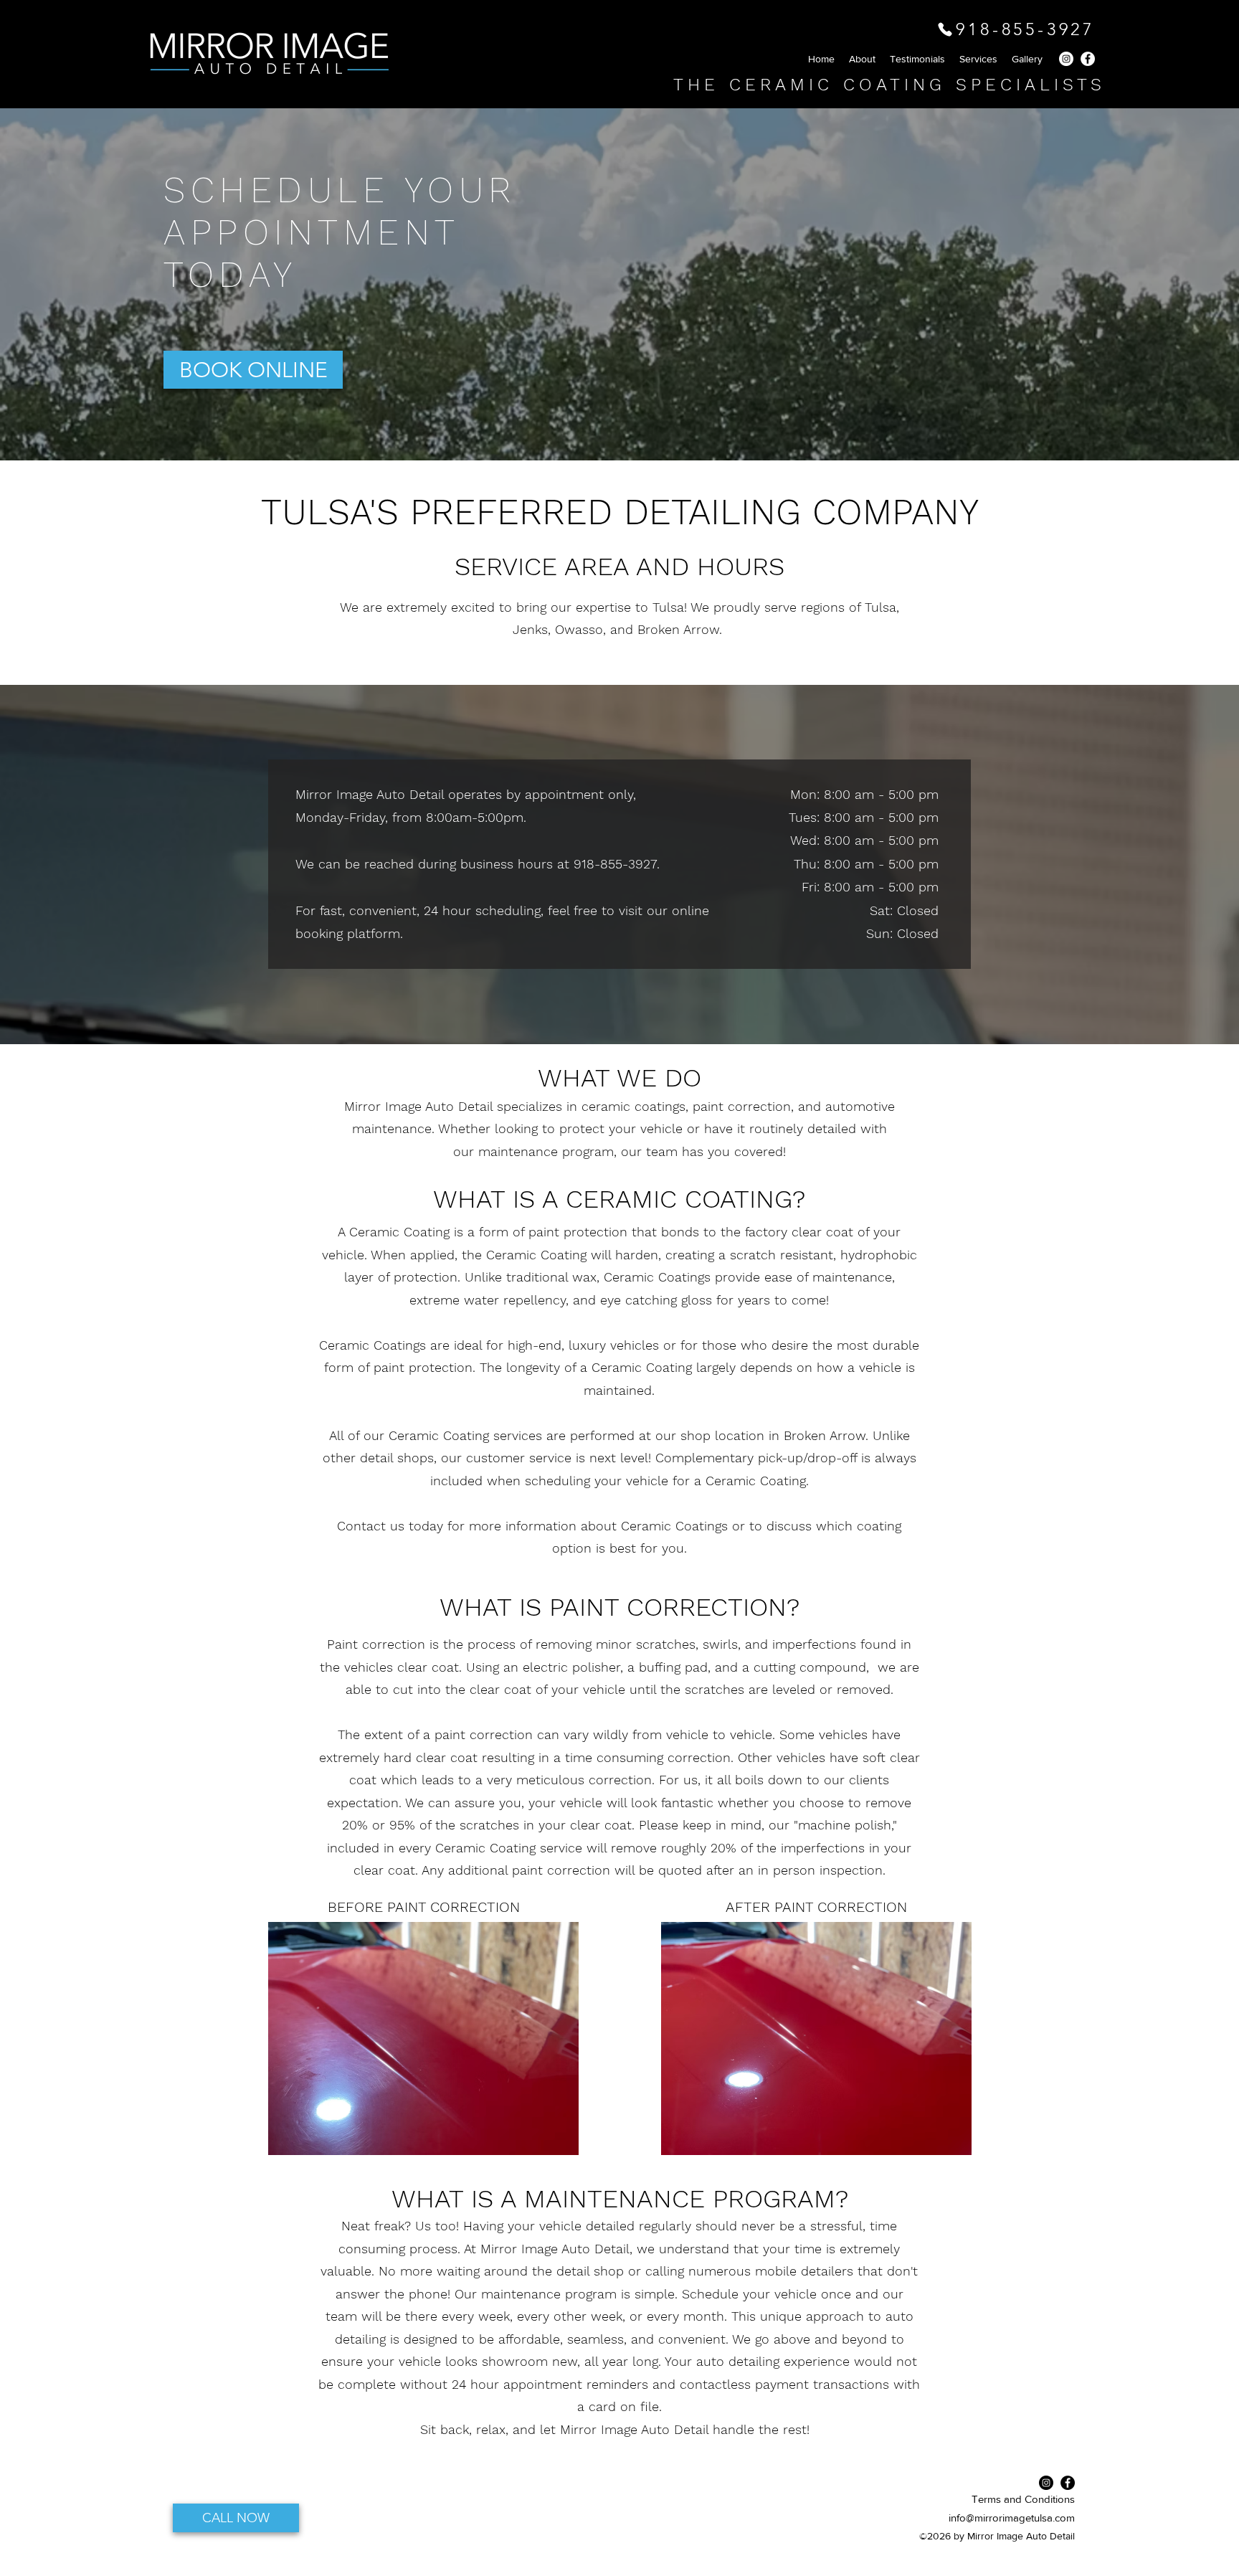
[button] (1027, 59)
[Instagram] (1066, 59)
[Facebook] (1088, 59)
